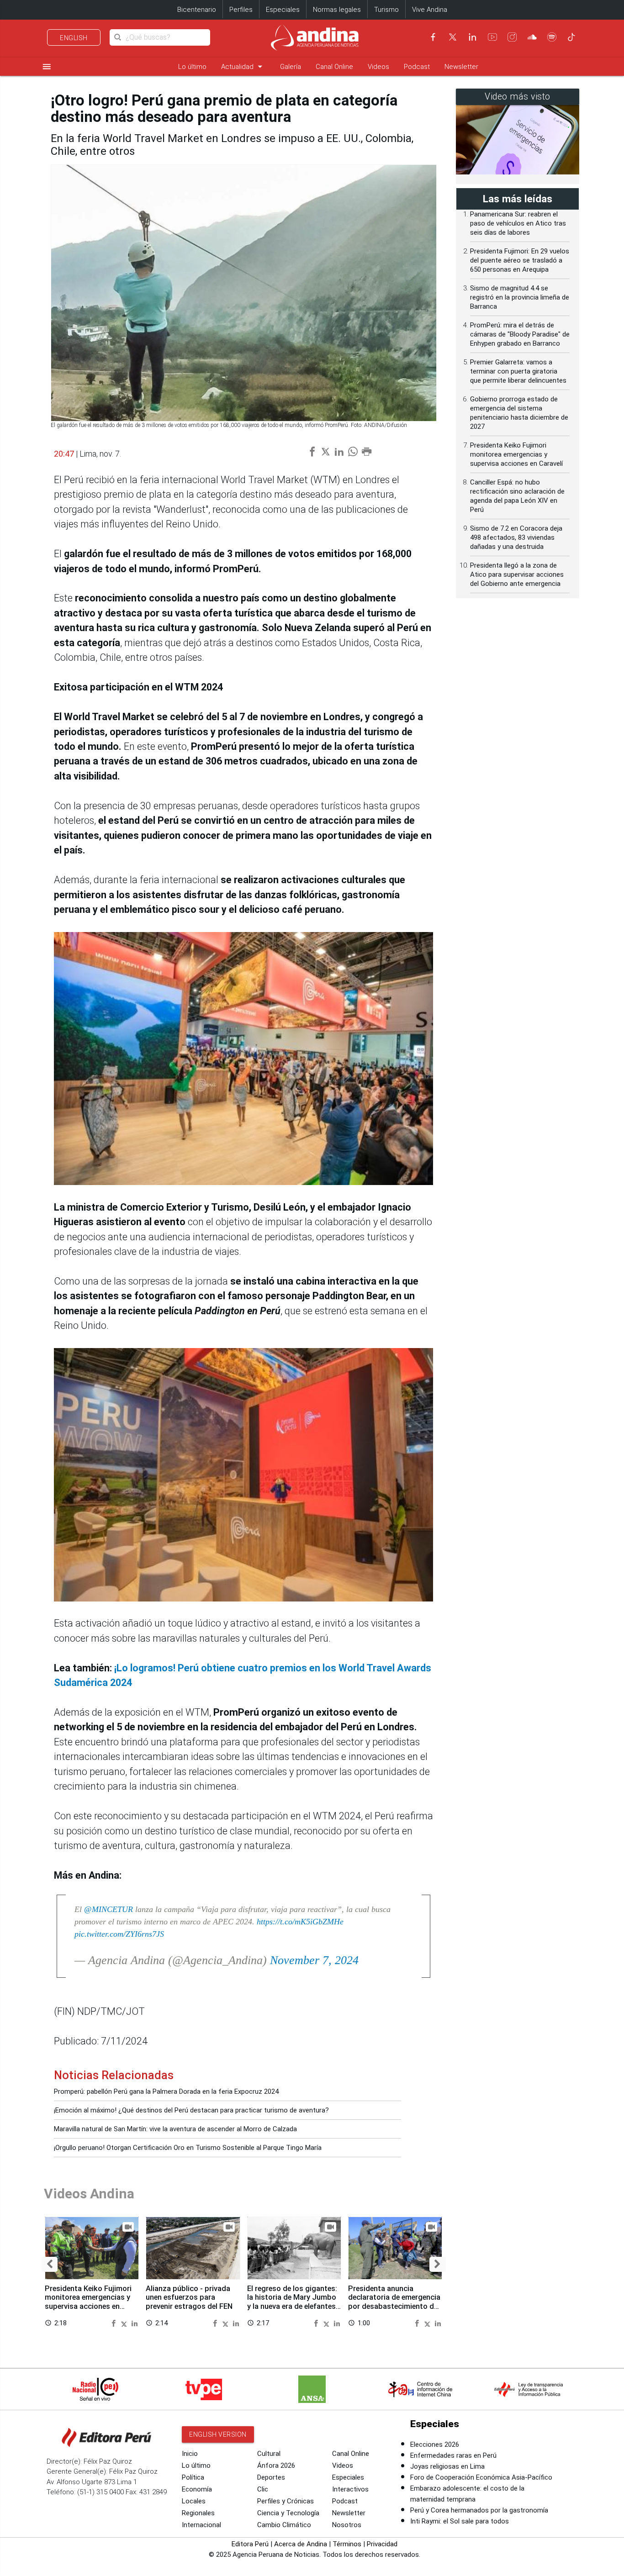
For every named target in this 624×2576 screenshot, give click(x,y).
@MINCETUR (108, 1909)
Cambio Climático (284, 2525)
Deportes (271, 2477)
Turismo (386, 10)
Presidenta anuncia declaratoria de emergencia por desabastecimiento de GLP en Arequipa (394, 2302)
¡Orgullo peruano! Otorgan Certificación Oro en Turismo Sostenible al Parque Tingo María (188, 2148)
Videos (378, 67)
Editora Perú (250, 2544)
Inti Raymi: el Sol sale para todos (460, 2521)
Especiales (283, 10)
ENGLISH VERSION (218, 2434)
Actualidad (243, 66)
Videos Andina (89, 2194)
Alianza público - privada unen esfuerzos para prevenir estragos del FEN (189, 2298)
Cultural (269, 2454)
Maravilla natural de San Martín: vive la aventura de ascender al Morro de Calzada (175, 2129)
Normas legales (337, 10)
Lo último (192, 67)
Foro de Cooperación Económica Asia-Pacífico (481, 2477)
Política (193, 2477)
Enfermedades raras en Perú (453, 2455)
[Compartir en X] (125, 2323)
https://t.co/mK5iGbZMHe (300, 1922)
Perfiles (241, 10)
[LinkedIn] (472, 37)
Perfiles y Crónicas (286, 2501)
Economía (197, 2489)
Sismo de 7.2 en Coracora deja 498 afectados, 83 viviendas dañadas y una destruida (516, 537)
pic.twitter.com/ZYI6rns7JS (119, 1934)
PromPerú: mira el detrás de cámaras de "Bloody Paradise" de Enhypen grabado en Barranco (520, 334)
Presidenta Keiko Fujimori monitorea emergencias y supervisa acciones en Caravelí (88, 2302)
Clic (263, 2489)
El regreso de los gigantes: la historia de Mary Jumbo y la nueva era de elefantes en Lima (292, 2302)
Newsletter (461, 67)
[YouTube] (492, 37)
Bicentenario (197, 10)
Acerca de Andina (301, 2544)
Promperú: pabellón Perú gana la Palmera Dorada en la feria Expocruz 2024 (166, 2091)
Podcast (417, 67)
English (74, 38)
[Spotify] (552, 37)
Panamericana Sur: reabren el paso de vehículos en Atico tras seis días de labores (518, 223)
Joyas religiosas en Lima (447, 2466)
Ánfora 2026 (276, 2465)
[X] (453, 37)
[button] (50, 2264)
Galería (291, 67)
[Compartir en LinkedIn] (135, 2323)
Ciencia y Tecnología (288, 2513)
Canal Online (334, 67)
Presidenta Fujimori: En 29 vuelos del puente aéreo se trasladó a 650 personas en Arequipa (520, 260)
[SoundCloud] (532, 37)
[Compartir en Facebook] (115, 2323)
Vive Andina (430, 10)
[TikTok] (571, 37)
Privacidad (382, 2544)
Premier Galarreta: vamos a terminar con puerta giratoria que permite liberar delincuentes (518, 371)
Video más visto (518, 97)
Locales (194, 2501)
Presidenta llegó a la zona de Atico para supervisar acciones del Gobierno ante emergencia (517, 574)
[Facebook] (433, 37)
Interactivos (350, 2489)
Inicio (190, 2454)
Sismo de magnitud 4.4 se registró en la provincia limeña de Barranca (520, 297)
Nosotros (347, 2525)
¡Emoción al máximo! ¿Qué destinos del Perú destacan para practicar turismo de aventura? (191, 2110)
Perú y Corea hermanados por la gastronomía (479, 2510)
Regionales (198, 2513)
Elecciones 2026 (435, 2444)
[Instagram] (512, 37)
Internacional (201, 2525)
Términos (347, 2544)
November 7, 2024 (314, 1960)
